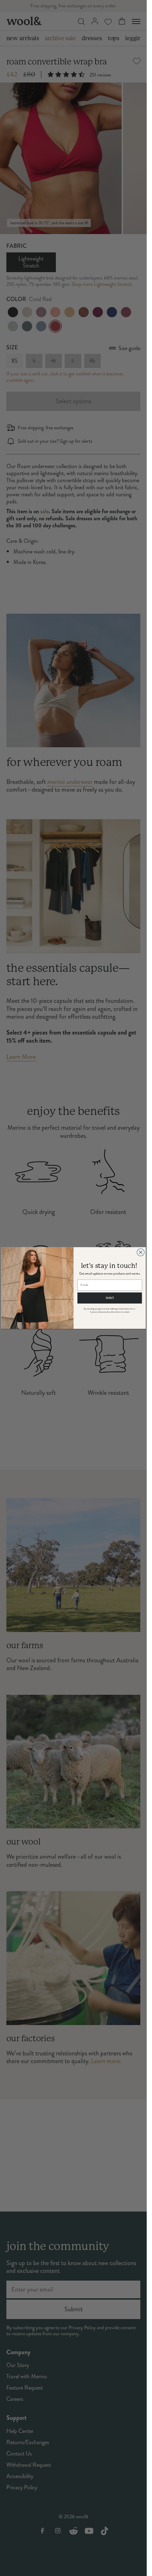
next (109, 1298)
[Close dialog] (141, 1252)
